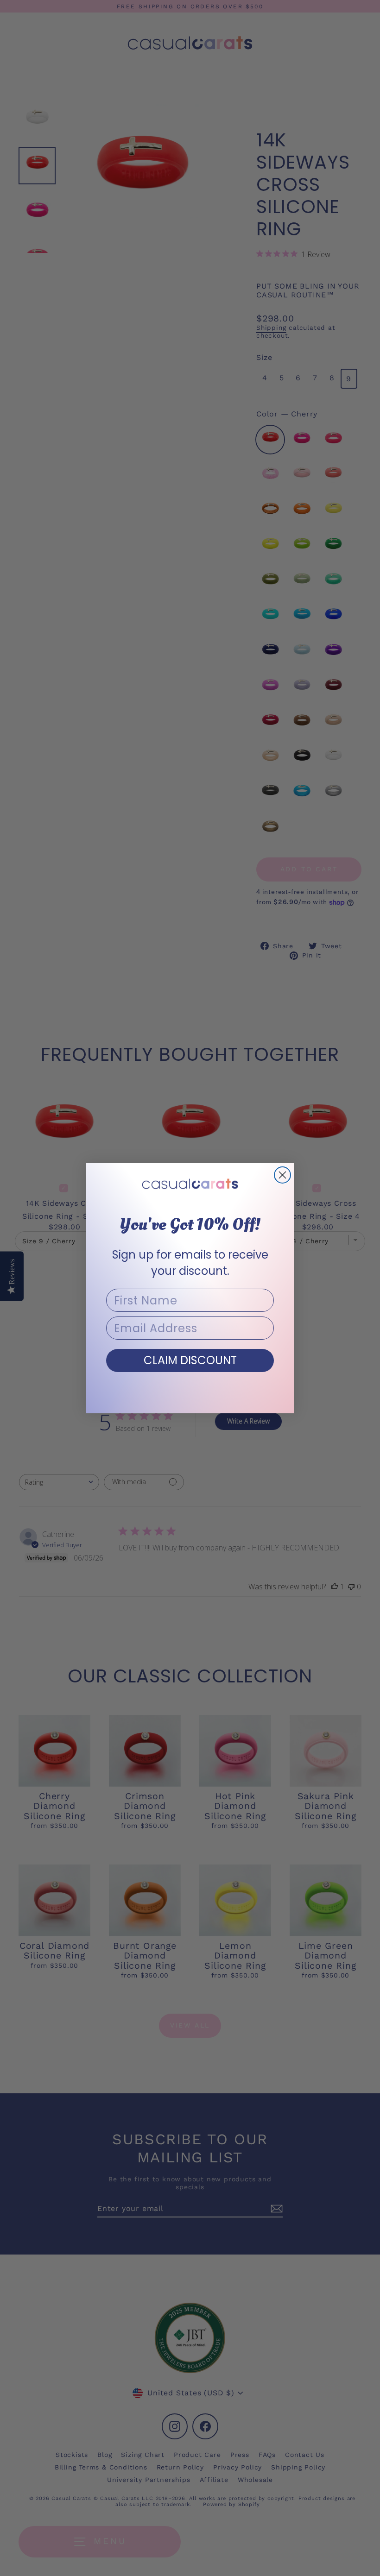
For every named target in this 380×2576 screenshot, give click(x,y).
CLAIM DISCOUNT (190, 1360)
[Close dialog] (282, 1175)
